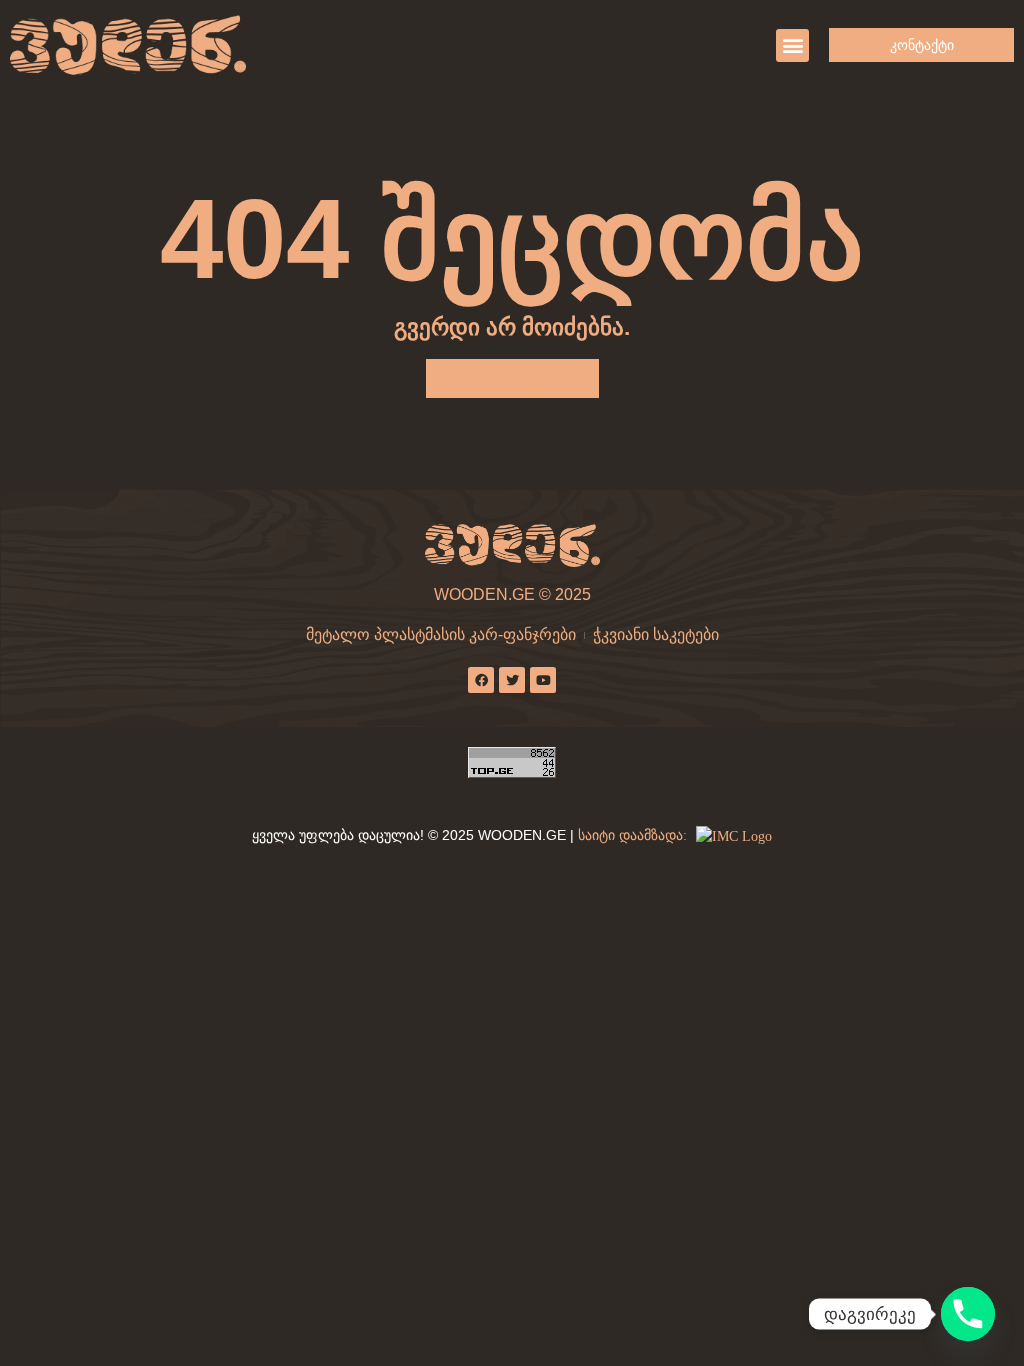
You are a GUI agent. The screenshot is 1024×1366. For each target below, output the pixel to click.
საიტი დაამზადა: (634, 835)
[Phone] (968, 1314)
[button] (792, 45)
